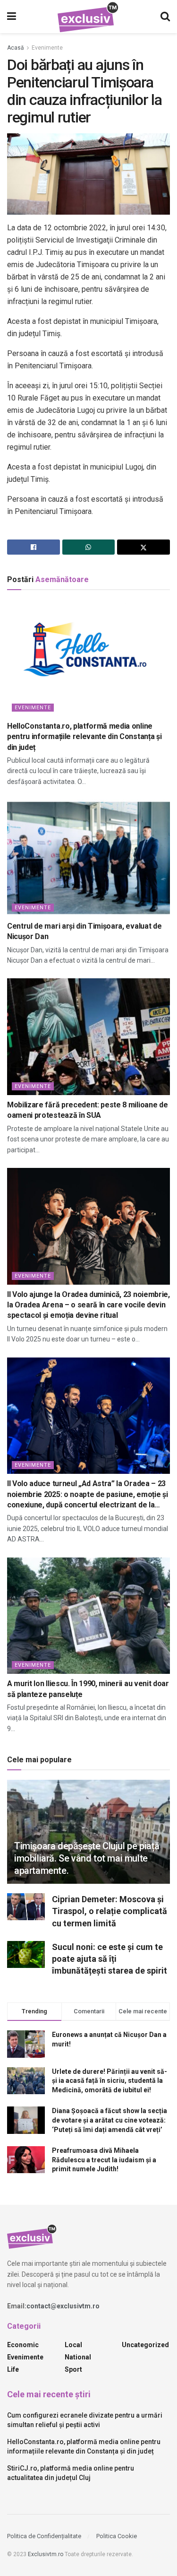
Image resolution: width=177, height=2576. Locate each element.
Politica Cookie (117, 2536)
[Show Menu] (12, 17)
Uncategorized (145, 2345)
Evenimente (47, 48)
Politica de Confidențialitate (44, 2536)
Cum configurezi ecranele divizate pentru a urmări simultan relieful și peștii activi (85, 2420)
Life (13, 2369)
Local (73, 2345)
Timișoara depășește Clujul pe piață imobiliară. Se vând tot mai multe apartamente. (87, 1858)
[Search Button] (165, 17)
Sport (73, 2369)
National (78, 2357)
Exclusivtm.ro (46, 2554)
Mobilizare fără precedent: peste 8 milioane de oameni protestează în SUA (87, 1110)
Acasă (16, 48)
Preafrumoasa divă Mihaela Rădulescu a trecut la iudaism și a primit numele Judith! (104, 2160)
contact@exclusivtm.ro (63, 2306)
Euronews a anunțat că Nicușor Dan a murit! (109, 2039)
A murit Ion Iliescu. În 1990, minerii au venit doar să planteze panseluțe (88, 1689)
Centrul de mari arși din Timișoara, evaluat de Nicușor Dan (84, 931)
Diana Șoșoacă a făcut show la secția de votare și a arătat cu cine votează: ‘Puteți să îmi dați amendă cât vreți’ (110, 2120)
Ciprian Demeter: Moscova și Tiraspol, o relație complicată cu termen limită (110, 1911)
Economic (23, 2345)
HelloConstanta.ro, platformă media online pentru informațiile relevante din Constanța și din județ (84, 737)
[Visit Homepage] (88, 17)
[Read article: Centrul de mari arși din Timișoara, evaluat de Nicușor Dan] (88, 858)
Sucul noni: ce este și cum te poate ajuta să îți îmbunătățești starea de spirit (110, 1959)
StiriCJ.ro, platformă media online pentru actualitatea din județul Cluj (71, 2473)
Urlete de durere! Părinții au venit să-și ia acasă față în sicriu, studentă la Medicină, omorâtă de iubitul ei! (110, 2081)
